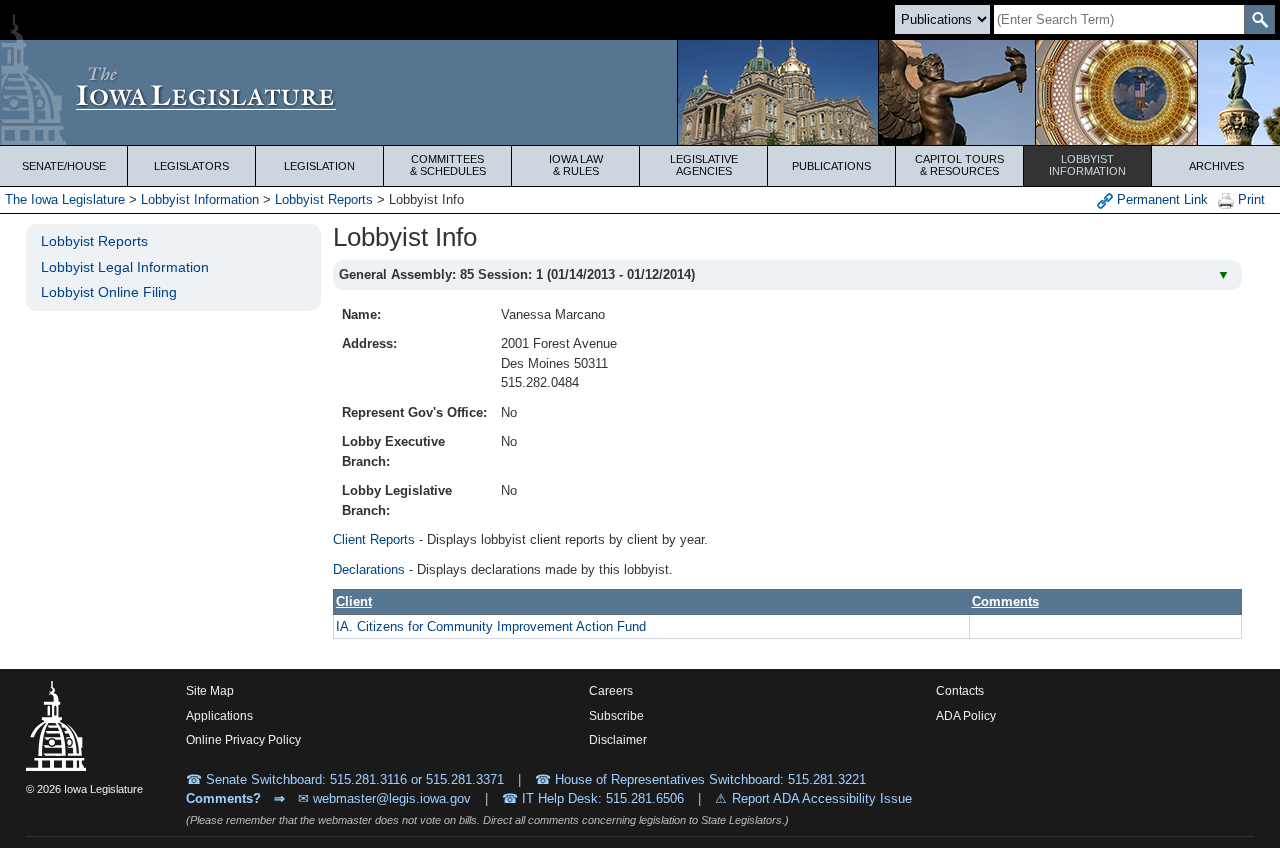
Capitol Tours (959, 165)
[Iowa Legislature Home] (640, 92)
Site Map (210, 691)
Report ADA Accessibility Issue (822, 798)
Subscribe (616, 716)
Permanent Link (1160, 199)
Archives (1216, 166)
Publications (831, 166)
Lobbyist (1087, 165)
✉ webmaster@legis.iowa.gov (384, 798)
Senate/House (64, 166)
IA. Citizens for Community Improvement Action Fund (491, 626)
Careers (611, 691)
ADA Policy (966, 716)
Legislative (704, 165)
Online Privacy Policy (243, 740)
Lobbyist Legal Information (125, 267)
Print (1249, 199)
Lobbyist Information (200, 199)
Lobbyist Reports (324, 199)
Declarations (369, 569)
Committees (448, 165)
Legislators (191, 166)
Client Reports (374, 539)
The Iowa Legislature (65, 199)
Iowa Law (576, 165)
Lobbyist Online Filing (109, 292)
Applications (219, 716)
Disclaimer (618, 740)
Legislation (319, 166)
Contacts (960, 691)
